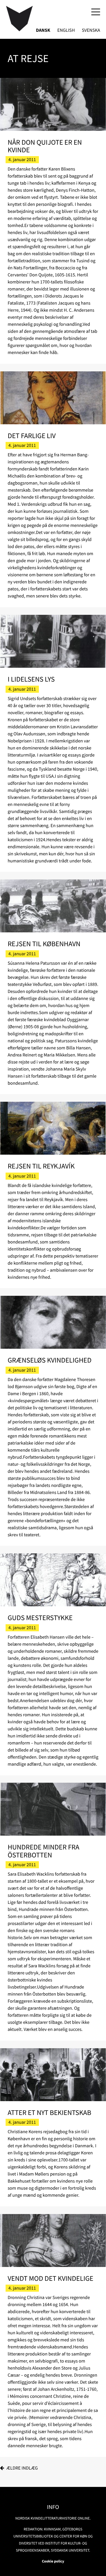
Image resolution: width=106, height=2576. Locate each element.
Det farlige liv (32, 436)
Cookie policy (53, 2561)
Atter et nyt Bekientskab (49, 2112)
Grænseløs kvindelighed (50, 1360)
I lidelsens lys (31, 679)
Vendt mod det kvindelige (50, 2278)
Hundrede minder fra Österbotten (44, 1851)
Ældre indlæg (22, 2468)
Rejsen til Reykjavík (41, 1166)
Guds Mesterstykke (40, 1618)
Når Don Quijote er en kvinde (45, 146)
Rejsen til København (44, 944)
